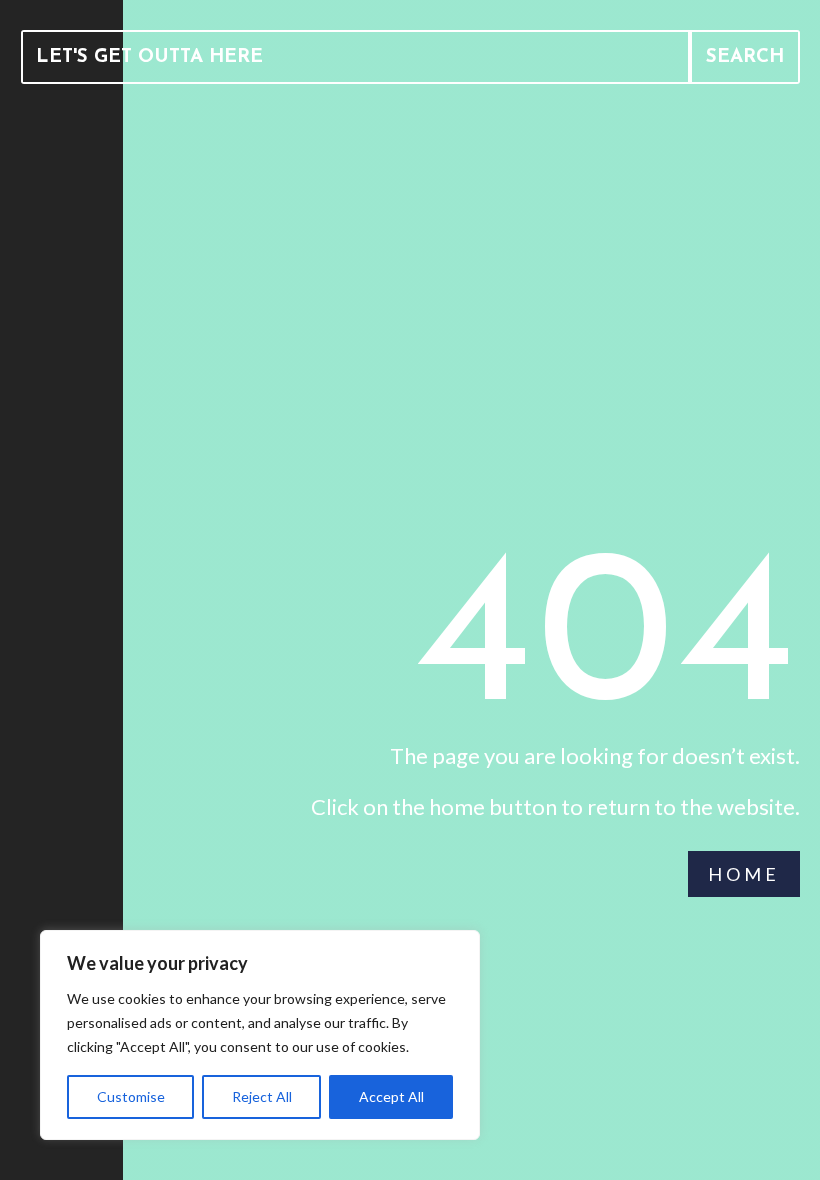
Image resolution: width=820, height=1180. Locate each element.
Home (744, 874)
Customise (131, 1096)
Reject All (262, 1096)
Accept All (391, 1096)
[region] (260, 1035)
